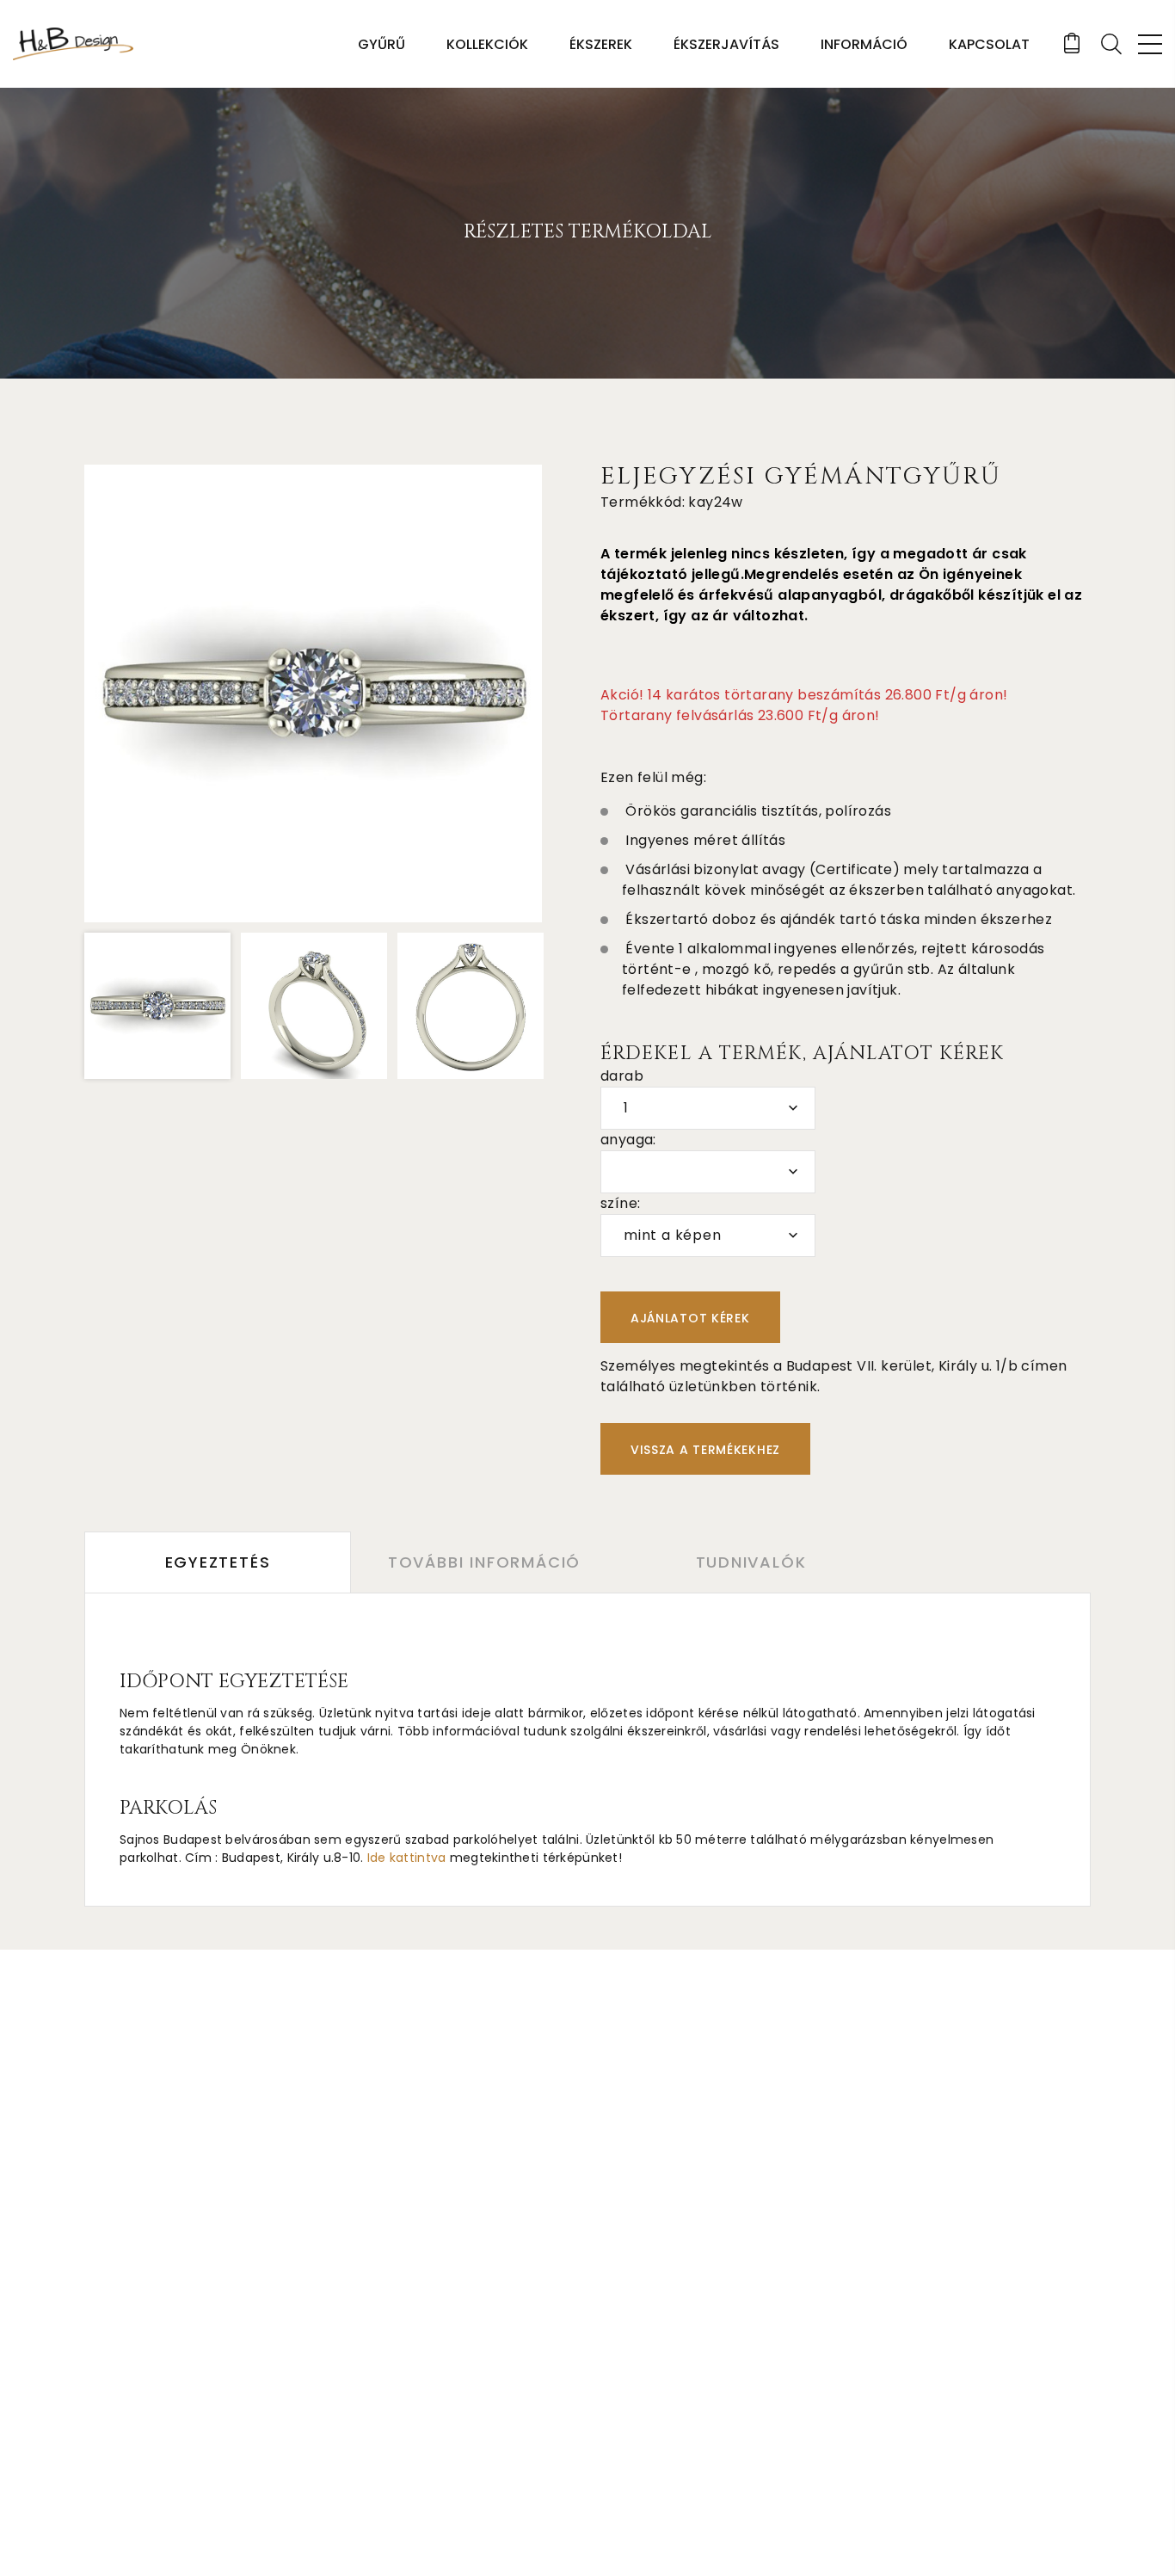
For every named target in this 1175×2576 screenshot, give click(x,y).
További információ (484, 1562)
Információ (864, 44)
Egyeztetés (218, 1562)
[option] (313, 693)
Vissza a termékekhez (705, 1450)
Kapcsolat (989, 44)
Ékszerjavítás (726, 44)
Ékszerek (601, 44)
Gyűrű (381, 44)
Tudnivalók (751, 1562)
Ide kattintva (407, 1858)
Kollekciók (487, 44)
